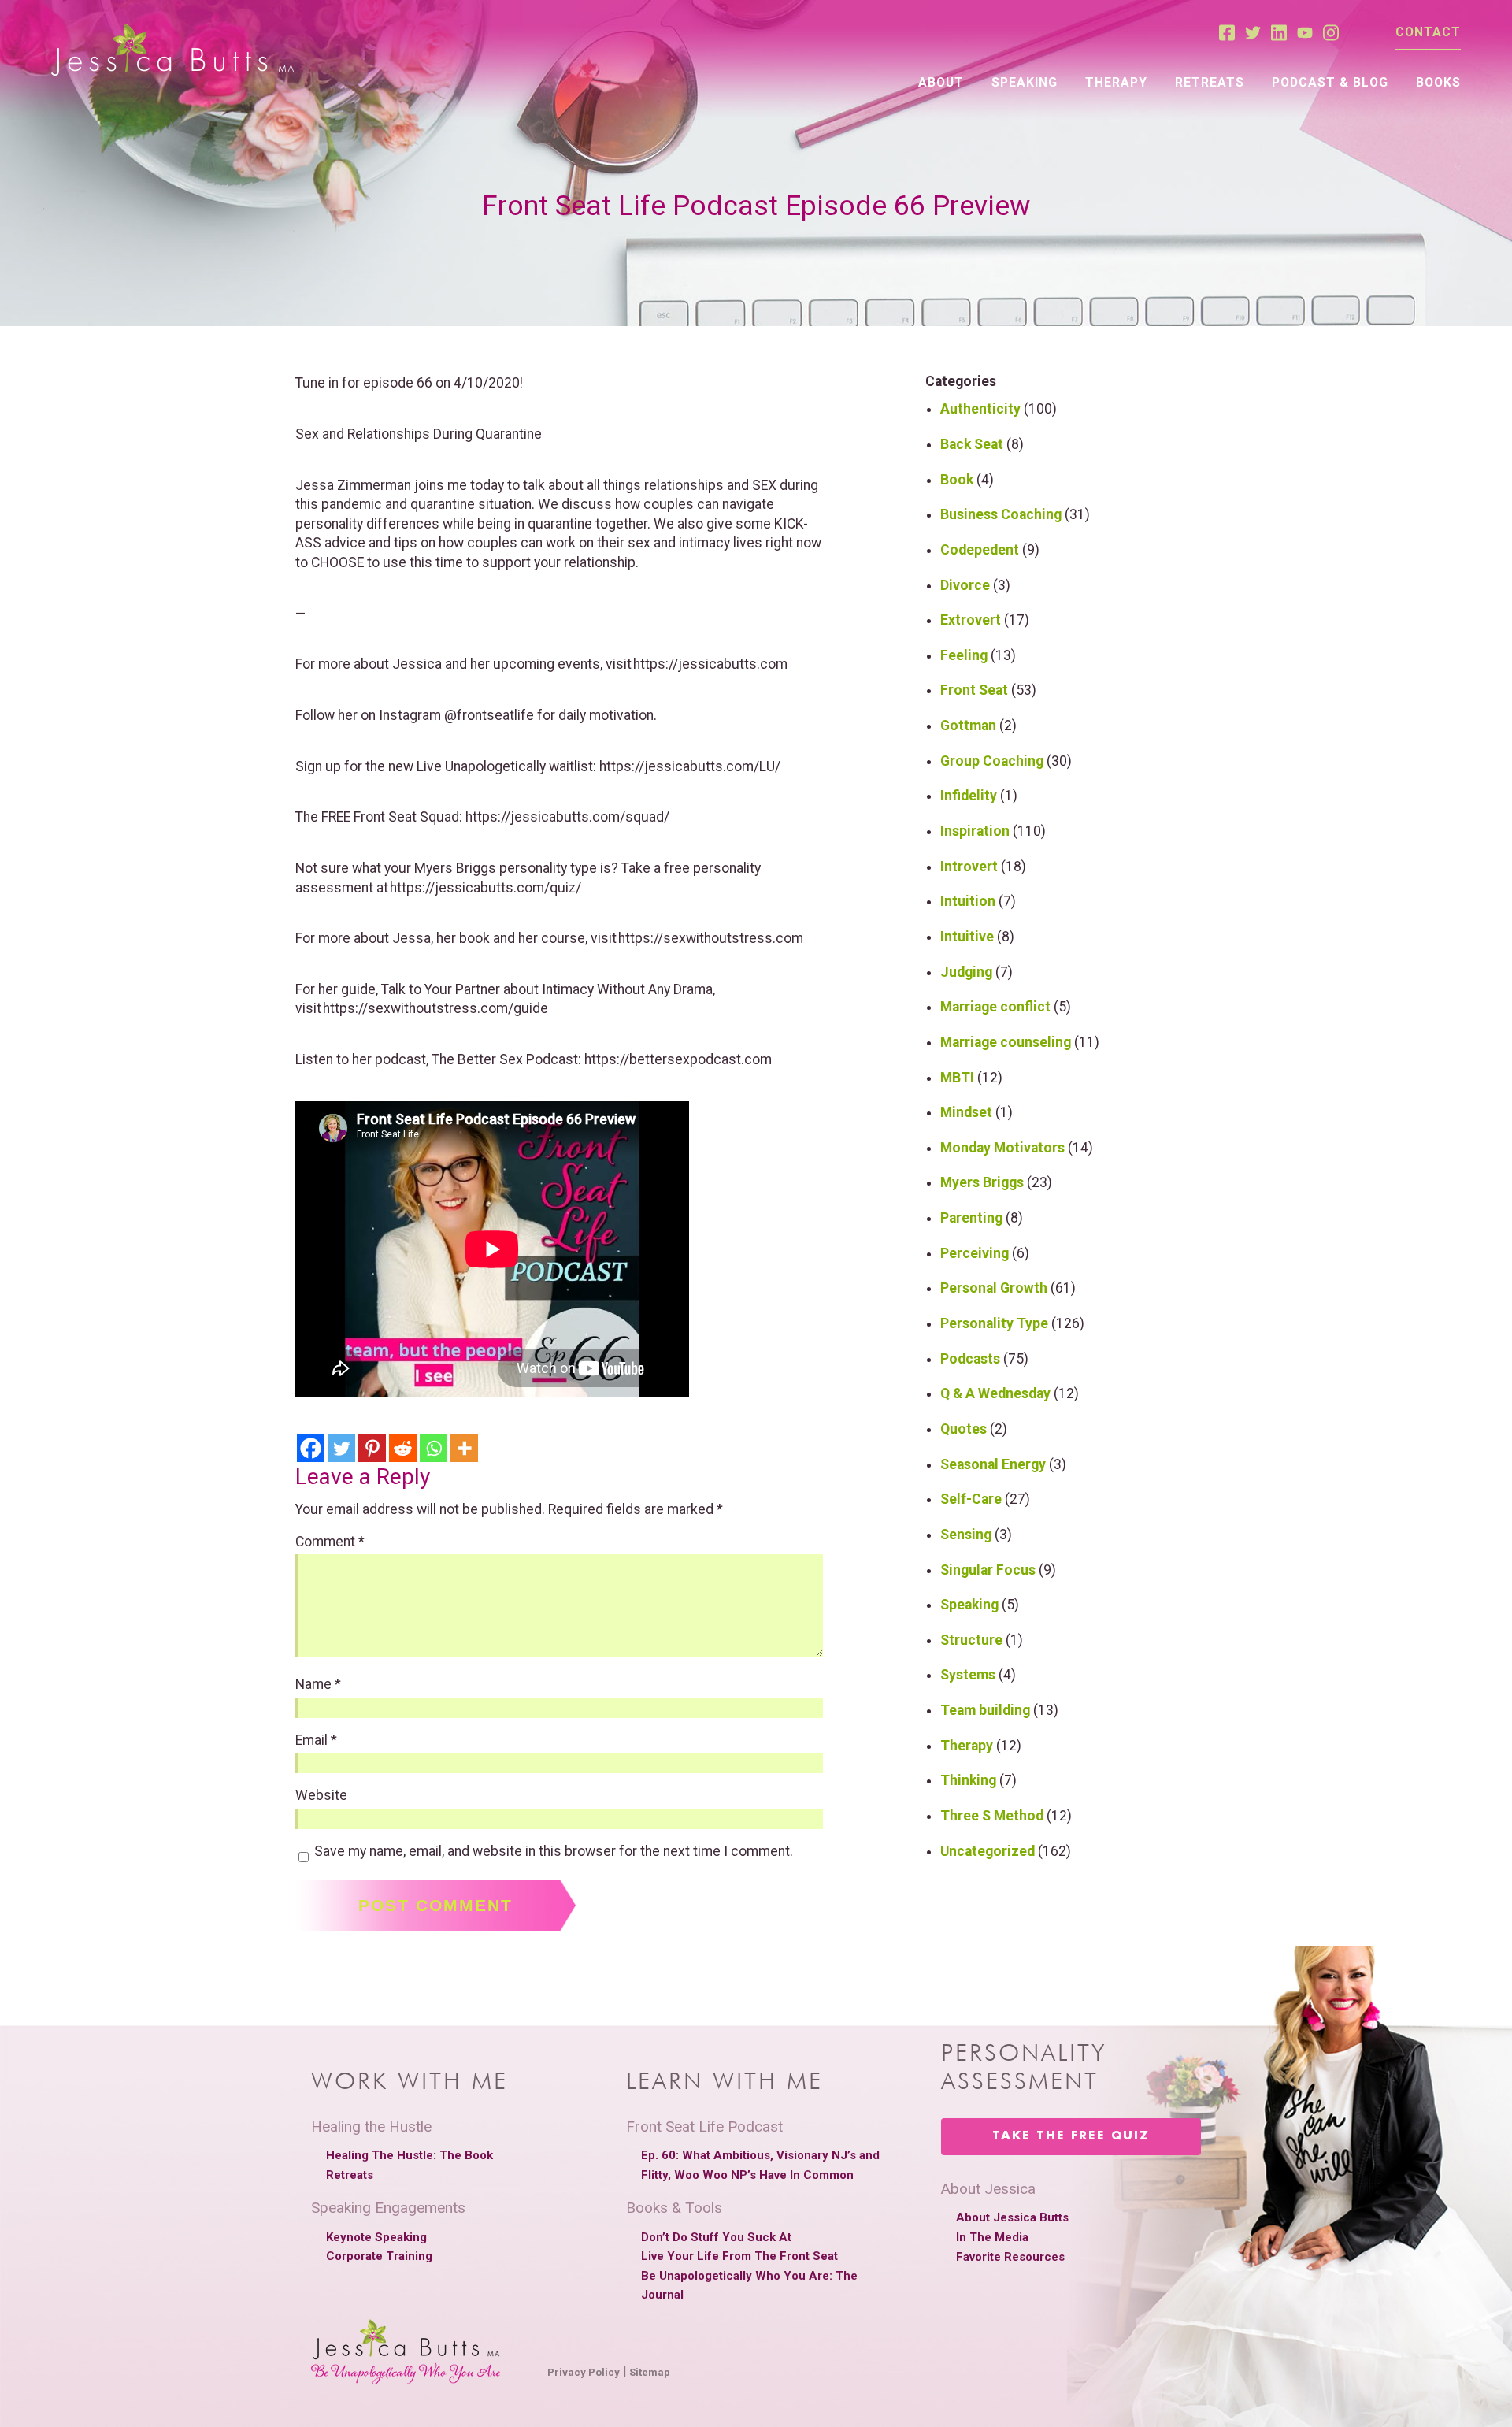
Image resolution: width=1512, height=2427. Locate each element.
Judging (966, 972)
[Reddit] (403, 1448)
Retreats (1210, 82)
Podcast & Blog (1330, 82)
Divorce (965, 585)
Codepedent (980, 550)
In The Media (992, 2237)
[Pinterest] (372, 1448)
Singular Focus (988, 1570)
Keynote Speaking (376, 2237)
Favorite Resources (1010, 2257)
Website (321, 1796)
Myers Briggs (982, 1182)
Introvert (969, 867)
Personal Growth (994, 1288)
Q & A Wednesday (995, 1393)
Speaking (1025, 82)
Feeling (964, 655)
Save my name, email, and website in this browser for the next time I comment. (554, 1852)
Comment (330, 1542)
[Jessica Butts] (172, 51)
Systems (968, 1675)
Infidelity (969, 796)
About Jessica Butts (1012, 2217)
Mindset (966, 1112)
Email (316, 1741)
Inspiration (975, 831)
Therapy (1116, 82)
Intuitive (967, 937)
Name (318, 1685)
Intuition (968, 901)
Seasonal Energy (993, 1464)
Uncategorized (988, 1851)
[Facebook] (311, 1448)
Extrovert (971, 620)
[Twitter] (341, 1448)
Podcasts (970, 1359)
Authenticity (980, 409)
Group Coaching (992, 761)
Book (957, 480)
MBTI (957, 1078)
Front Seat (974, 690)
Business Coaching (1001, 514)
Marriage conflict (995, 1007)
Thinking (968, 1780)
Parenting (971, 1218)
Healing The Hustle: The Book (409, 2155)
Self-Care (971, 1499)
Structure (971, 1640)
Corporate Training (379, 2256)
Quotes (964, 1429)
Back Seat (972, 444)
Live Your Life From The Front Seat (739, 2256)
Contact (1428, 32)
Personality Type (994, 1323)
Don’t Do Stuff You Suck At (716, 2237)
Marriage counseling (1006, 1042)
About (941, 82)
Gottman (968, 726)
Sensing (966, 1535)
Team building (985, 1710)
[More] (464, 1448)
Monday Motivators (1002, 1148)
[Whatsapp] (434, 1448)
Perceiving (975, 1253)
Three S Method (992, 1816)
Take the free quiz (1071, 2136)
